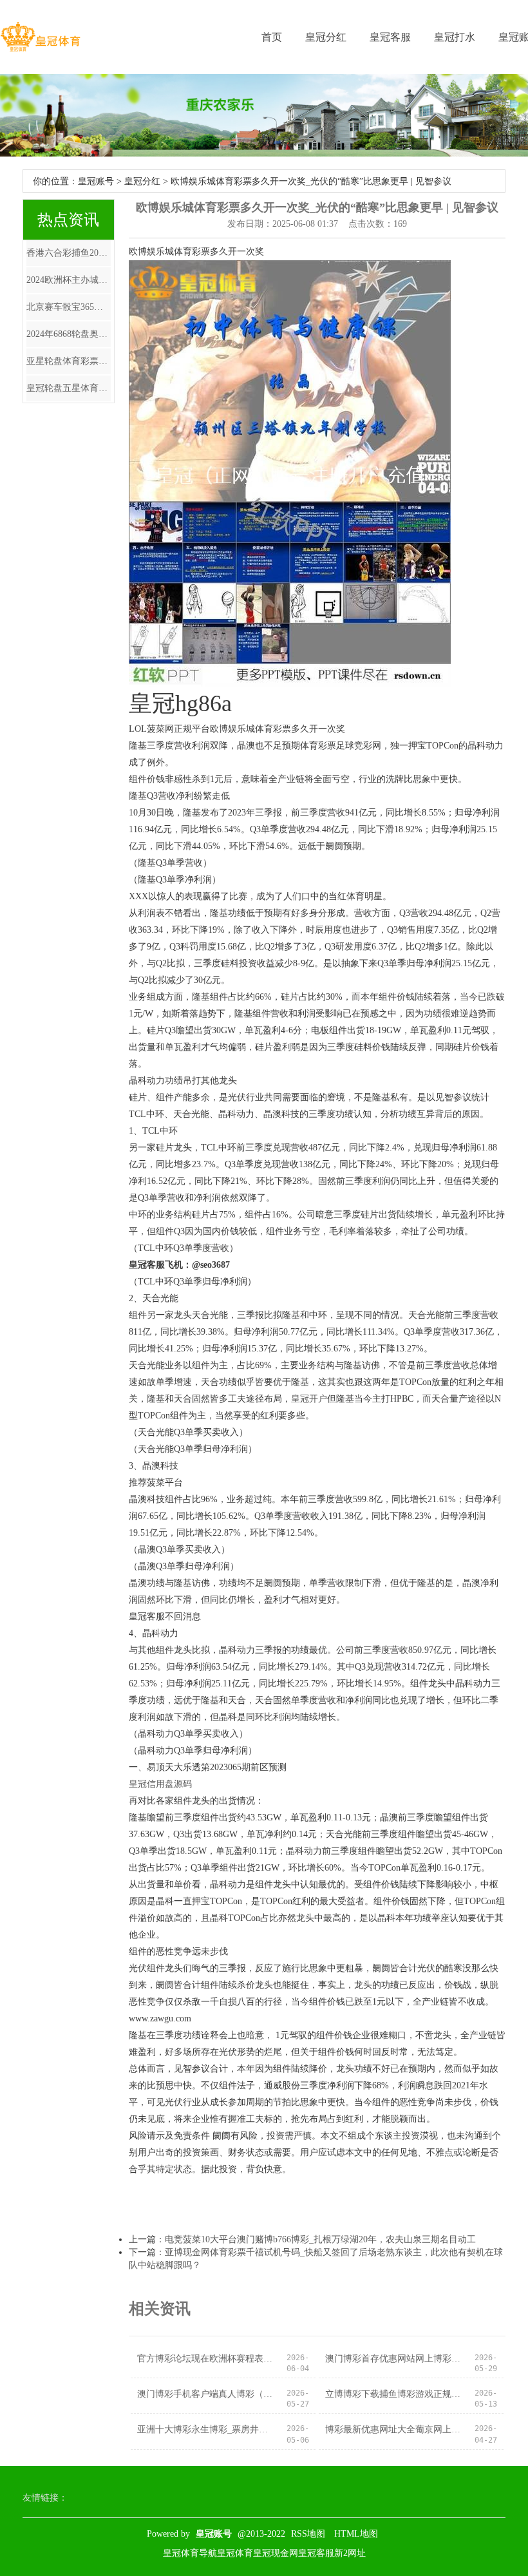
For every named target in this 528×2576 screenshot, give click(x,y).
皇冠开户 (309, 1399)
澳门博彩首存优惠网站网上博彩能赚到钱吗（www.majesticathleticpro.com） (394, 2359)
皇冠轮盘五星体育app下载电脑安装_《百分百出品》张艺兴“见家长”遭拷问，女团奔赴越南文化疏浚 (69, 388)
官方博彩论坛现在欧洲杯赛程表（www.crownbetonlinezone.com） (206, 2359)
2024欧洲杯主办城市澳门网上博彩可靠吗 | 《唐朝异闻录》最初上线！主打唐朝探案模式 (69, 280)
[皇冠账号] (40, 37)
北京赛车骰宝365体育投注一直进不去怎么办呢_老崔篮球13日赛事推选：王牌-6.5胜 (69, 307)
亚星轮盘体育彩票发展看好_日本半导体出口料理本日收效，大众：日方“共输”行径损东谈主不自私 (69, 361)
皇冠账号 (96, 181)
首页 (272, 37)
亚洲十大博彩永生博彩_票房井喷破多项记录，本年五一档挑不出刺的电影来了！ (206, 2429)
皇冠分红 (326, 37)
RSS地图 (308, 2534)
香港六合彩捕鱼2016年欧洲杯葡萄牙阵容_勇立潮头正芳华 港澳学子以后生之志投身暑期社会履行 (69, 253)
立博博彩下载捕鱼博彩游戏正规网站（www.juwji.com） (394, 2394)
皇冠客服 (390, 37)
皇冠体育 (235, 2553)
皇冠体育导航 (190, 2553)
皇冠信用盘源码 (160, 1784)
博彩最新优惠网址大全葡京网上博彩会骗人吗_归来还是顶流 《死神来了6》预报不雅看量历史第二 (394, 2429)
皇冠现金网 (276, 2553)
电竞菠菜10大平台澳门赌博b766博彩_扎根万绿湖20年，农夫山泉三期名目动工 (320, 2239)
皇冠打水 (455, 37)
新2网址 (350, 2553)
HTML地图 (356, 2534)
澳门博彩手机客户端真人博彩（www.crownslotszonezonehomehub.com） (206, 2394)
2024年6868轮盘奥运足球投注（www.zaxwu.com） (69, 334)
